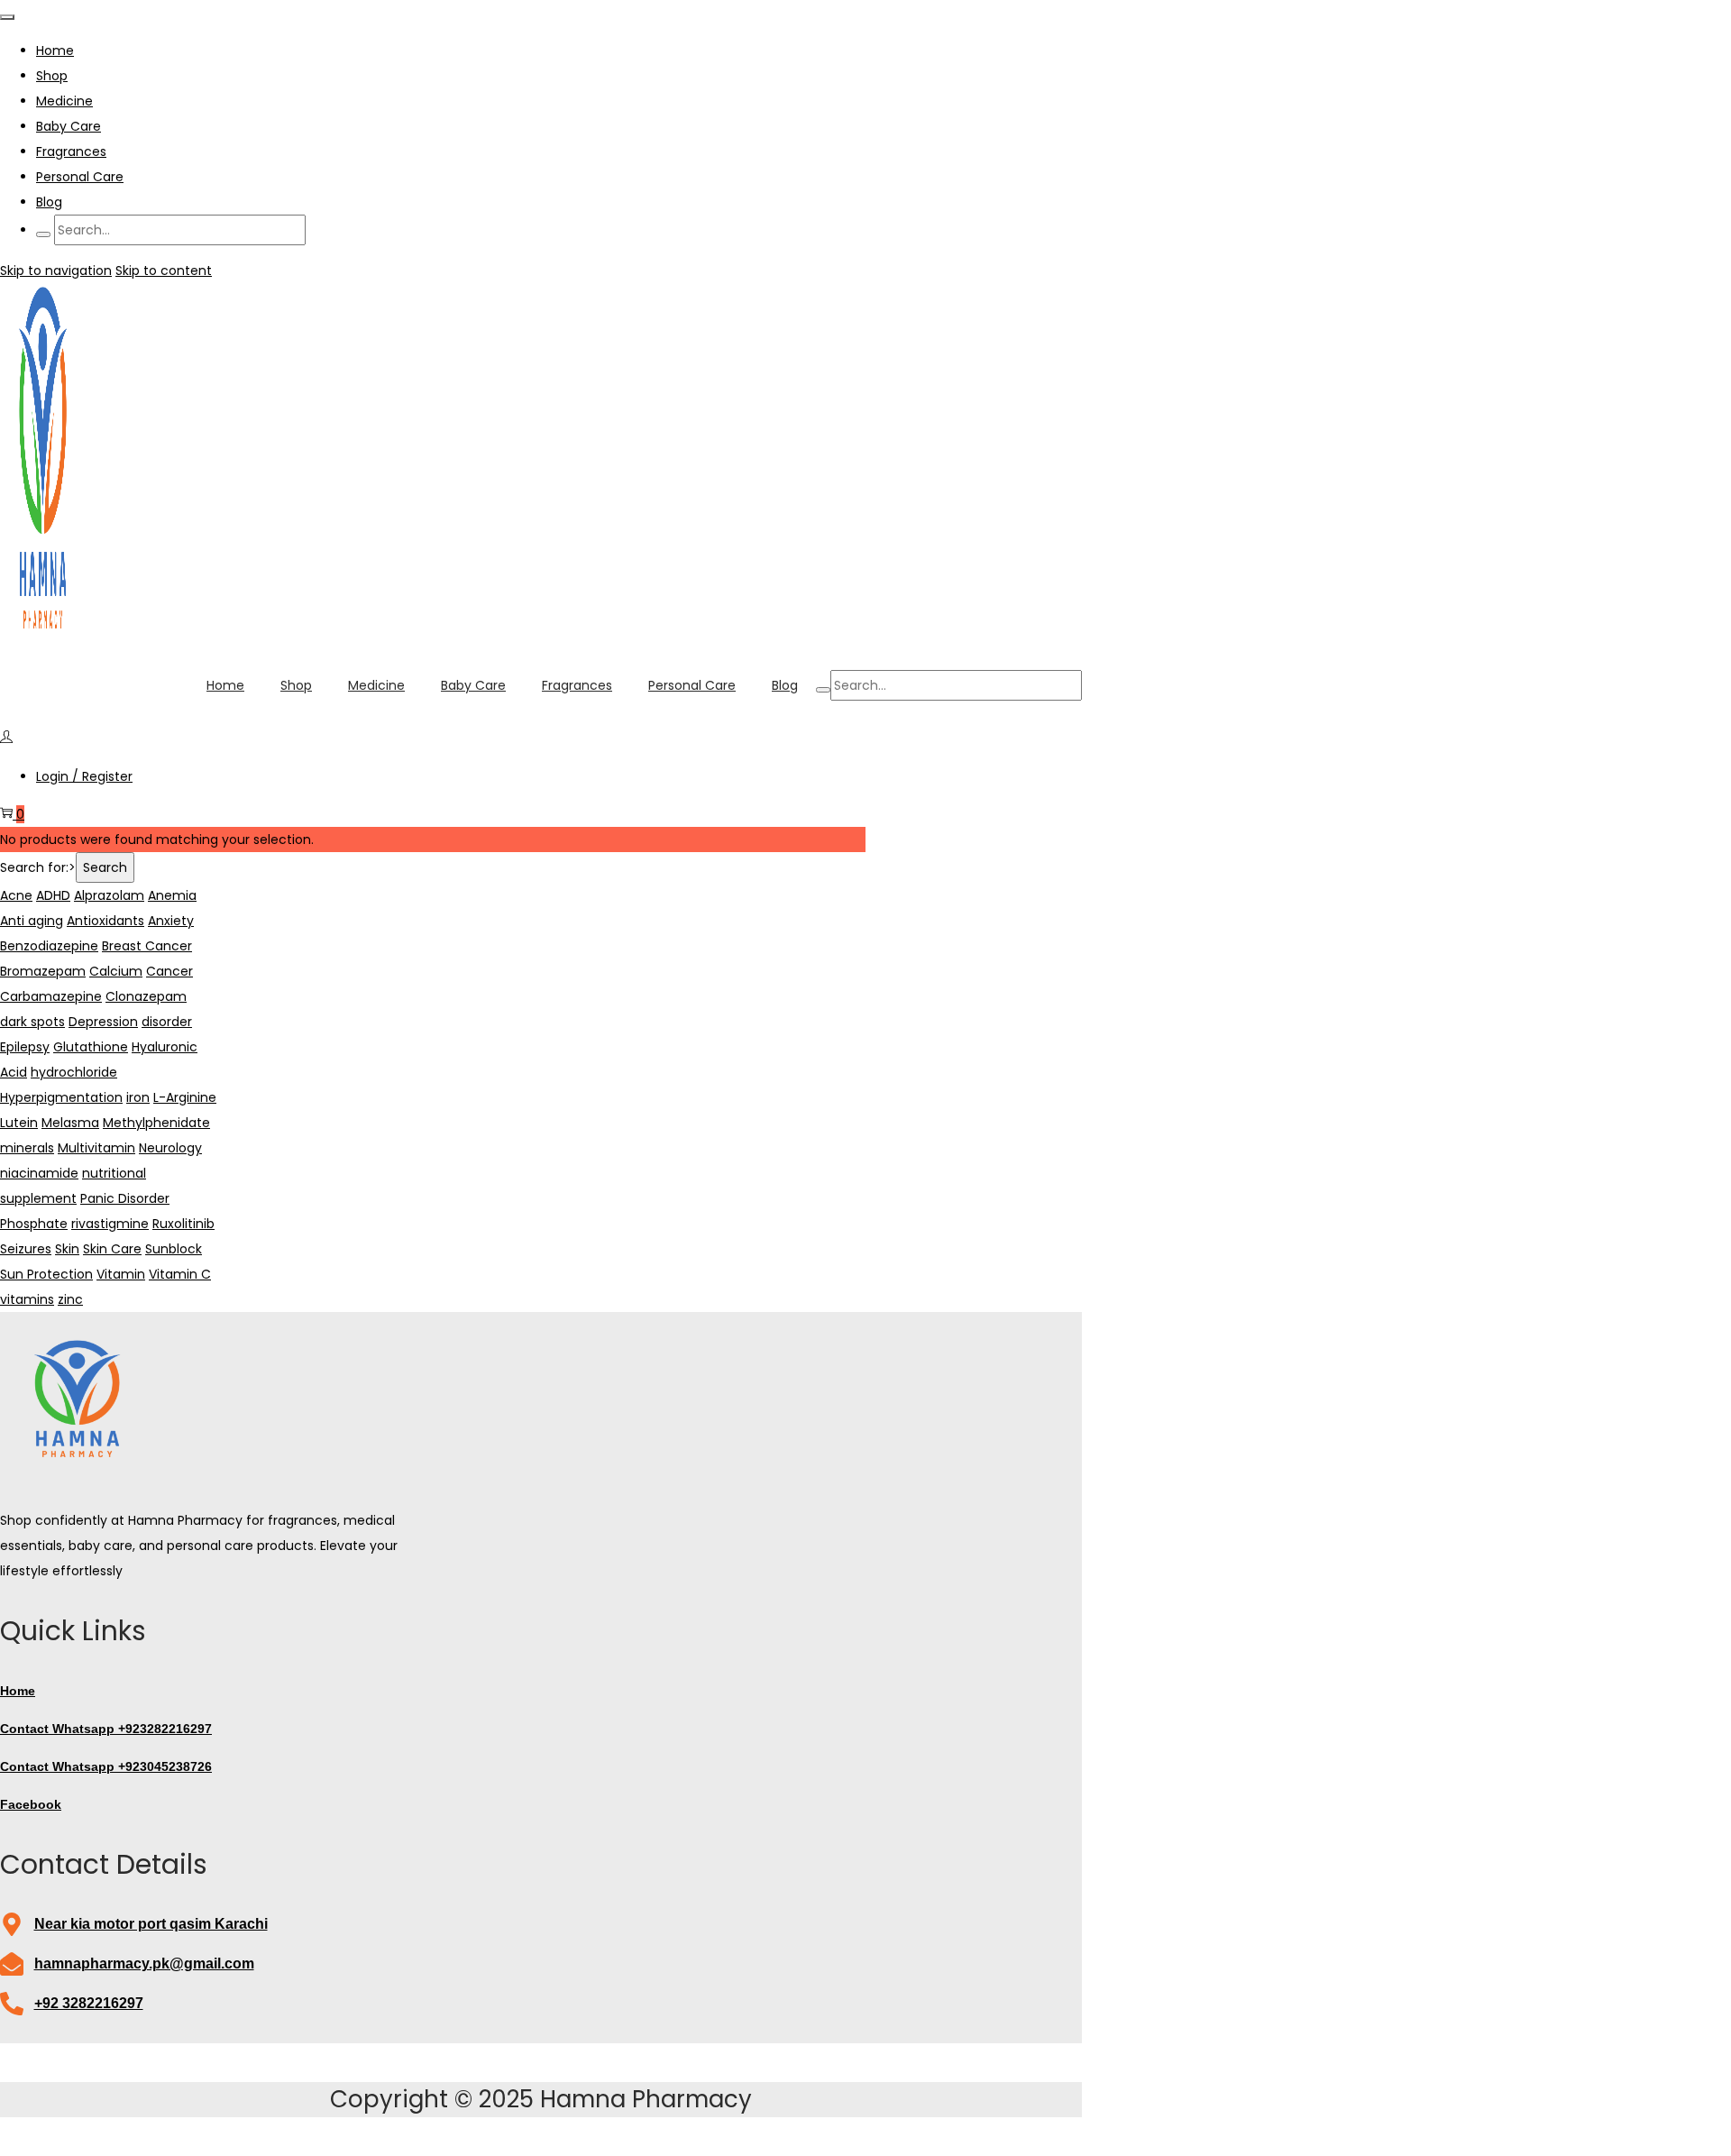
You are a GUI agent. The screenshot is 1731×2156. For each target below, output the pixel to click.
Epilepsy (25, 1047)
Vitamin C (180, 1274)
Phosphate (34, 1224)
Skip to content (164, 271)
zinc (70, 1299)
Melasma (70, 1123)
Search (105, 867)
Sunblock (174, 1249)
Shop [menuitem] (52, 76)
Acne (16, 895)
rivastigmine (110, 1224)
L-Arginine (185, 1097)
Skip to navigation (56, 271)
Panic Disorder (125, 1198)
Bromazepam (43, 971)
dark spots (32, 1022)
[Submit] (43, 234)
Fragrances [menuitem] (71, 151)
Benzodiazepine (49, 946)
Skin (67, 1249)
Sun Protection (46, 1274)
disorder (167, 1022)
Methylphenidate (156, 1123)
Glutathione (91, 1047)
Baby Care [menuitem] (69, 126)
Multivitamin (96, 1148)
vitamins (27, 1299)
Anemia (172, 895)
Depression (103, 1022)
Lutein (19, 1123)
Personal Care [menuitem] (80, 177)
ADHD (53, 895)
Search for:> (38, 867)
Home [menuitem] (55, 50)
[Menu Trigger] (7, 17)
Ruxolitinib (183, 1224)
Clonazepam (146, 996)
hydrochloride (74, 1072)
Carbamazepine (51, 996)
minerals (27, 1148)
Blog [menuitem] (49, 202)
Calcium (116, 971)
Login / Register (84, 776)
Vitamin (121, 1274)
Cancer (169, 971)
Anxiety (171, 921)
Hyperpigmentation (61, 1097)
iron (138, 1097)
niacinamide (39, 1173)
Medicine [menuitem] (64, 101)
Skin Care (112, 1249)
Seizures (26, 1249)
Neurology (170, 1148)
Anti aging (32, 921)
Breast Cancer (147, 946)
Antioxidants (105, 921)
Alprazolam (109, 895)
